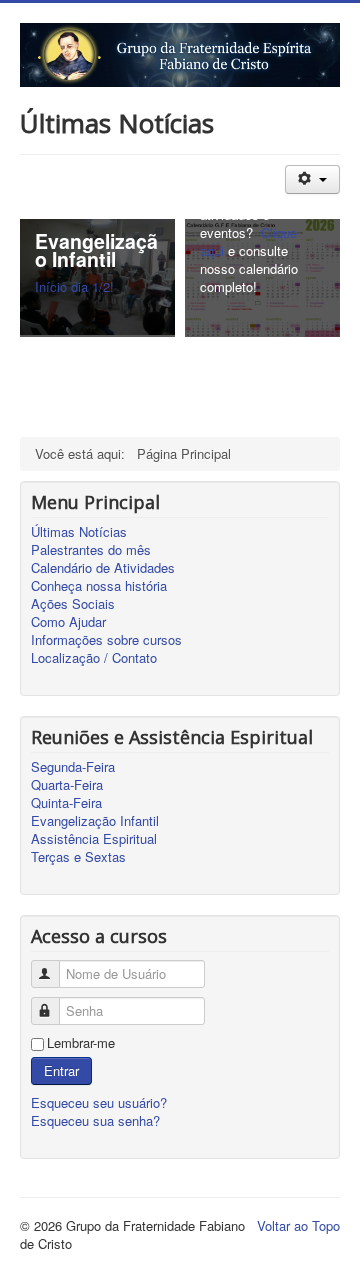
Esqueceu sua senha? (95, 1120)
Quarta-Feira (67, 785)
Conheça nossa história (99, 586)
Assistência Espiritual (94, 839)
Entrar (61, 1070)
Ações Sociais (73, 604)
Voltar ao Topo (298, 1225)
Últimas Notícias (79, 532)
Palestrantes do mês (91, 550)
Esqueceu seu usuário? (99, 1102)
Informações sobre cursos (106, 640)
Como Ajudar (68, 622)
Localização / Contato (94, 658)
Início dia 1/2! (74, 286)
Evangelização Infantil (95, 821)
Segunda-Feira (73, 767)
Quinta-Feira (66, 803)
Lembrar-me (81, 1043)
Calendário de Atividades (103, 568)
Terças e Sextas (78, 857)
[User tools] (312, 179)
